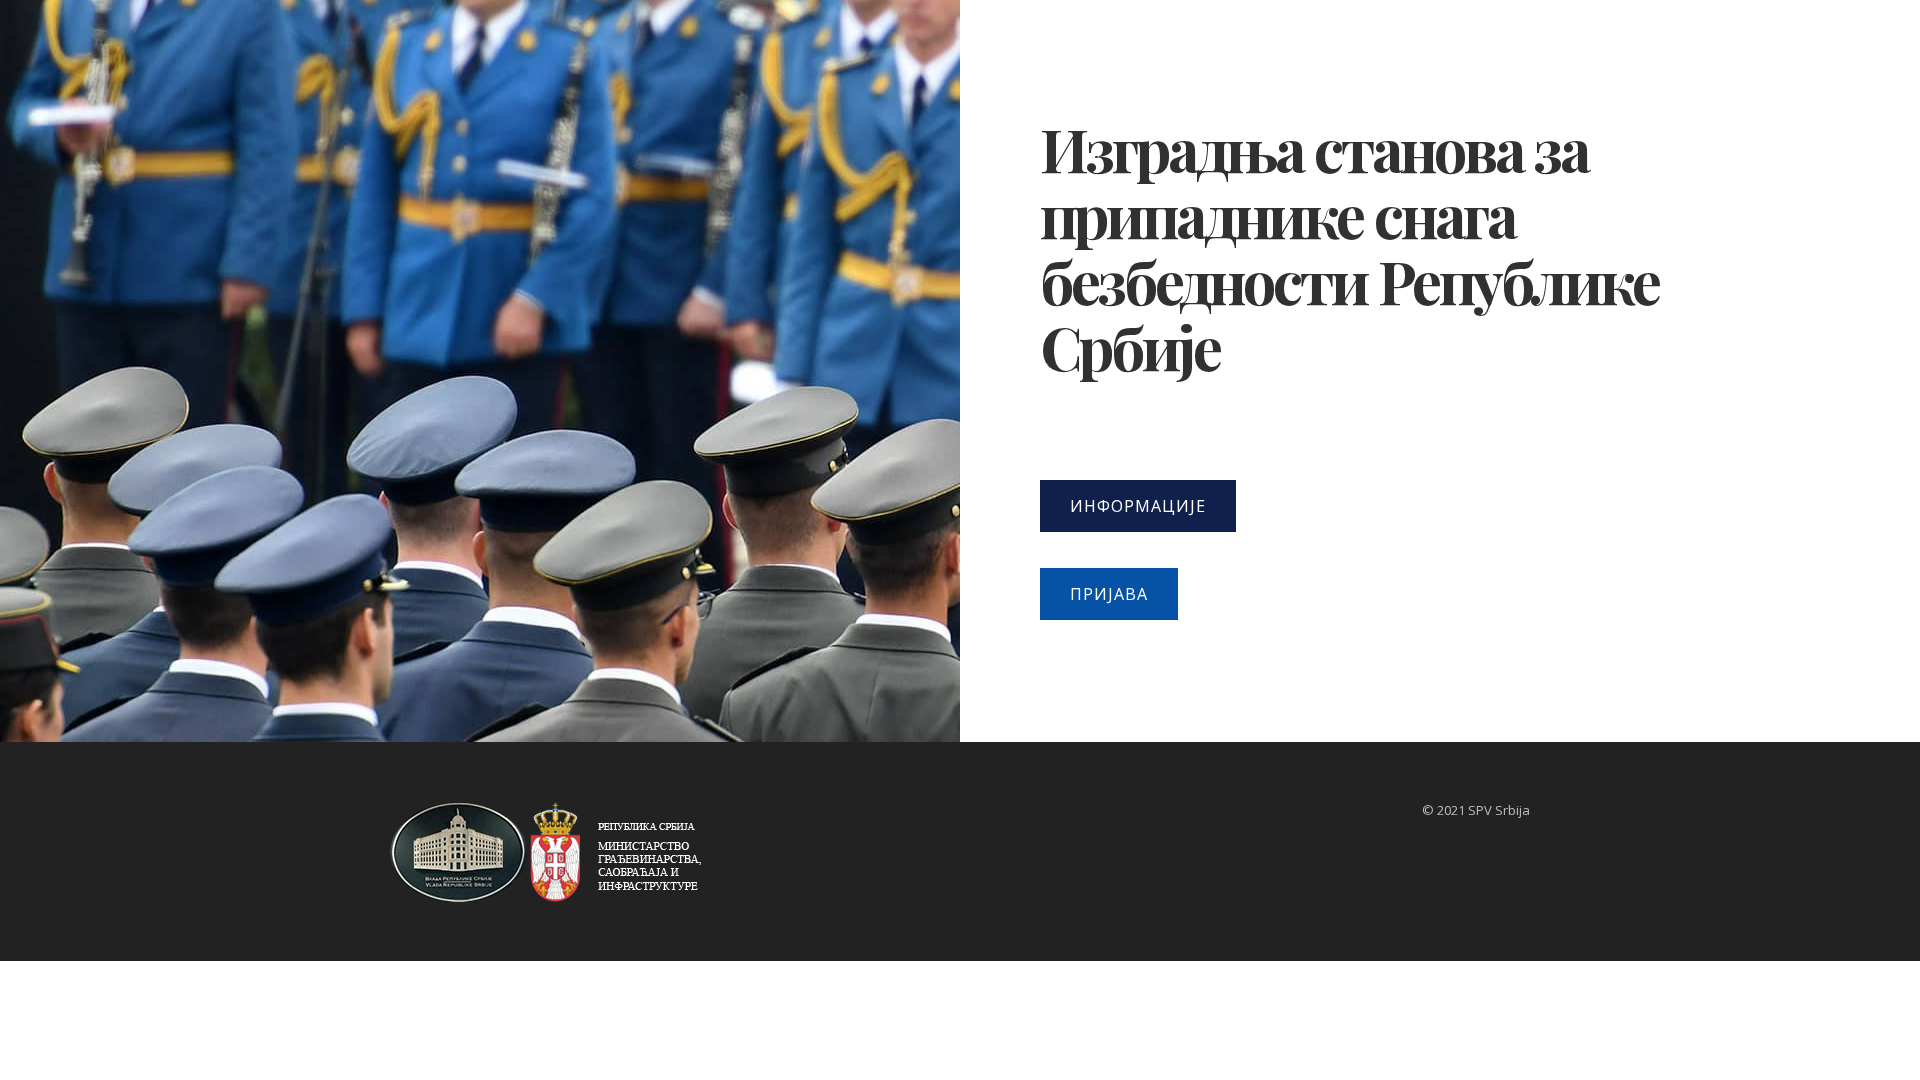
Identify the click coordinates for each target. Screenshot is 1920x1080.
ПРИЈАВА (1109, 594)
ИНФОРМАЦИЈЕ (1138, 506)
